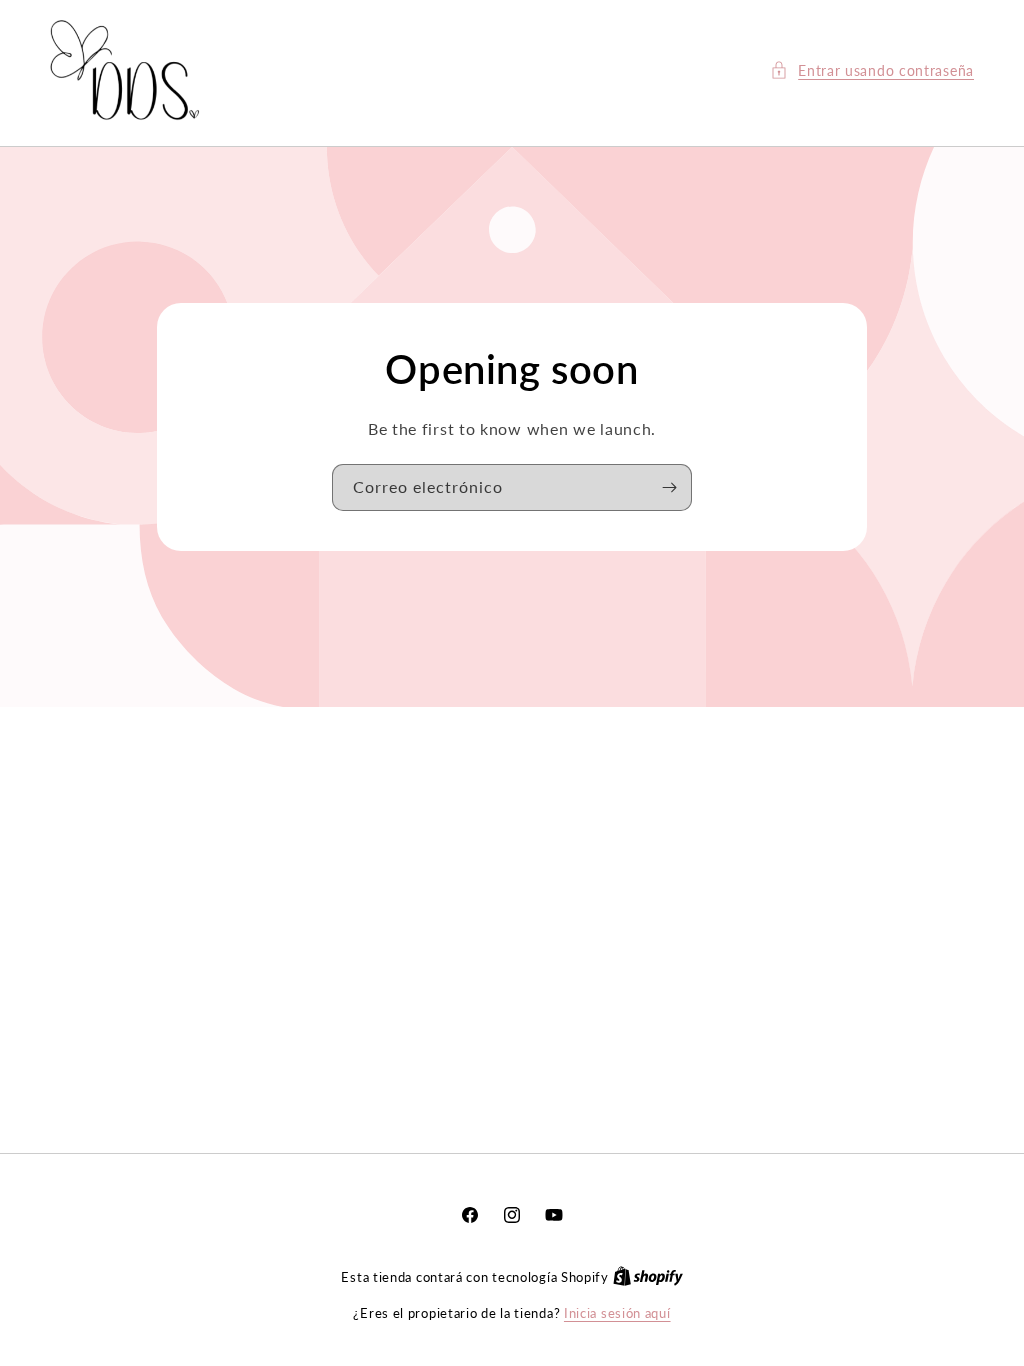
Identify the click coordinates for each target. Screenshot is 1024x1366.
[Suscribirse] (669, 487)
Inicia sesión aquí (617, 1313)
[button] (872, 70)
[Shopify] (648, 1277)
